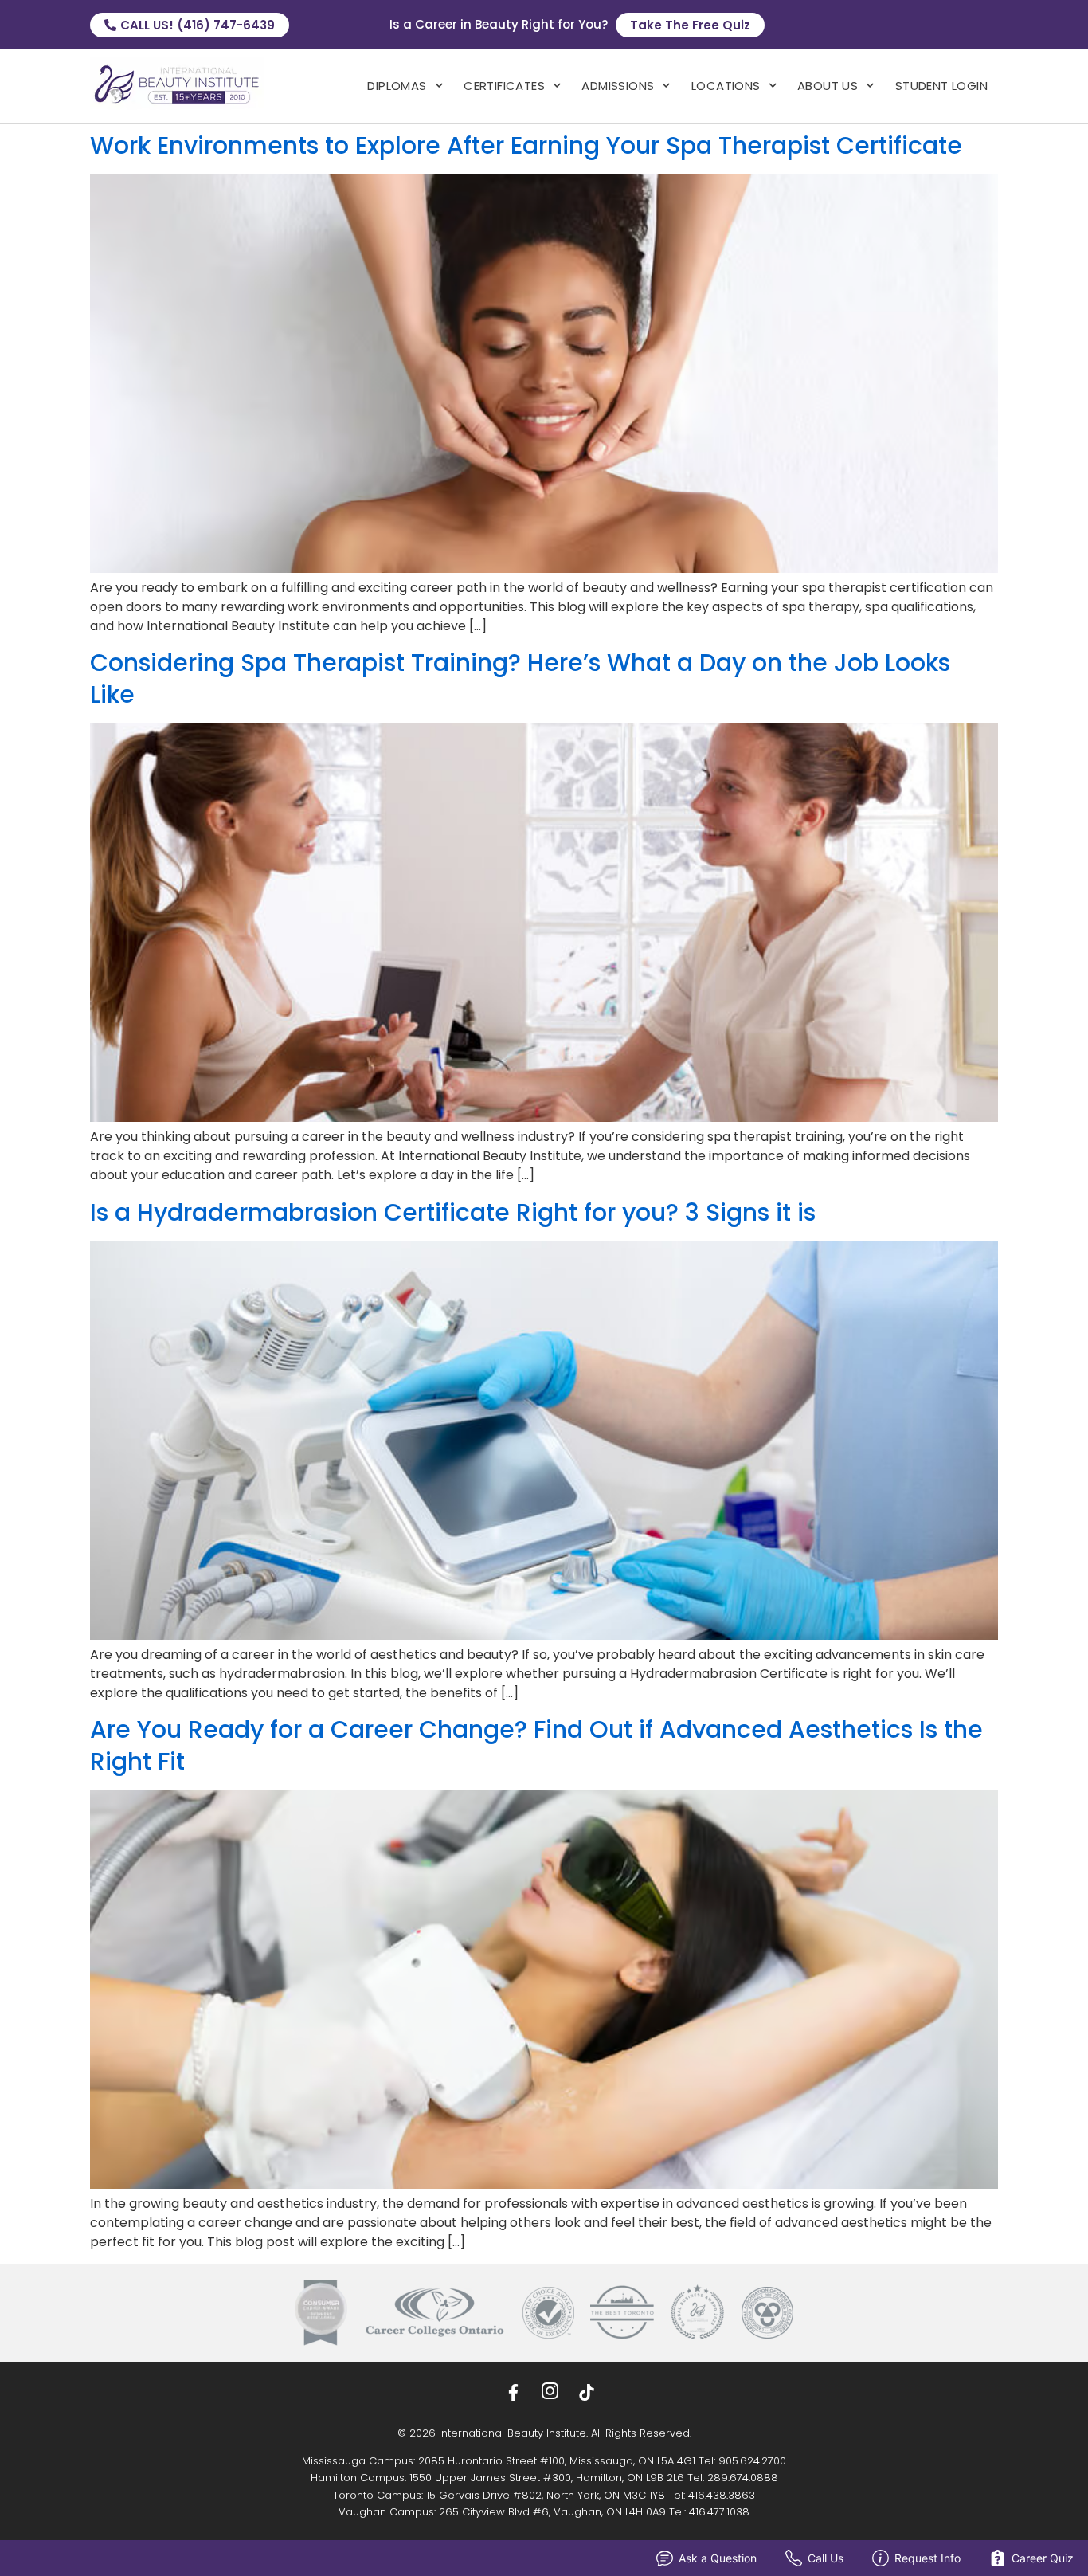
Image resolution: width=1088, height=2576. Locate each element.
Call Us (826, 2558)
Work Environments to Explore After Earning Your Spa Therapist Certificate (526, 145)
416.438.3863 (722, 2495)
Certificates (504, 86)
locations (726, 86)
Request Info (928, 2558)
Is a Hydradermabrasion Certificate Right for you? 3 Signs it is (453, 1212)
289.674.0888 (743, 2478)
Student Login (941, 86)
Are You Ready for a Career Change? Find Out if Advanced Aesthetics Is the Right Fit (536, 1745)
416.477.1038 (719, 2512)
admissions (618, 86)
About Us (828, 86)
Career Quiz (1043, 2558)
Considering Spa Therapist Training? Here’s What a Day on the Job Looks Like (520, 678)
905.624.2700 (752, 2461)
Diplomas (397, 86)
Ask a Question (718, 2558)
